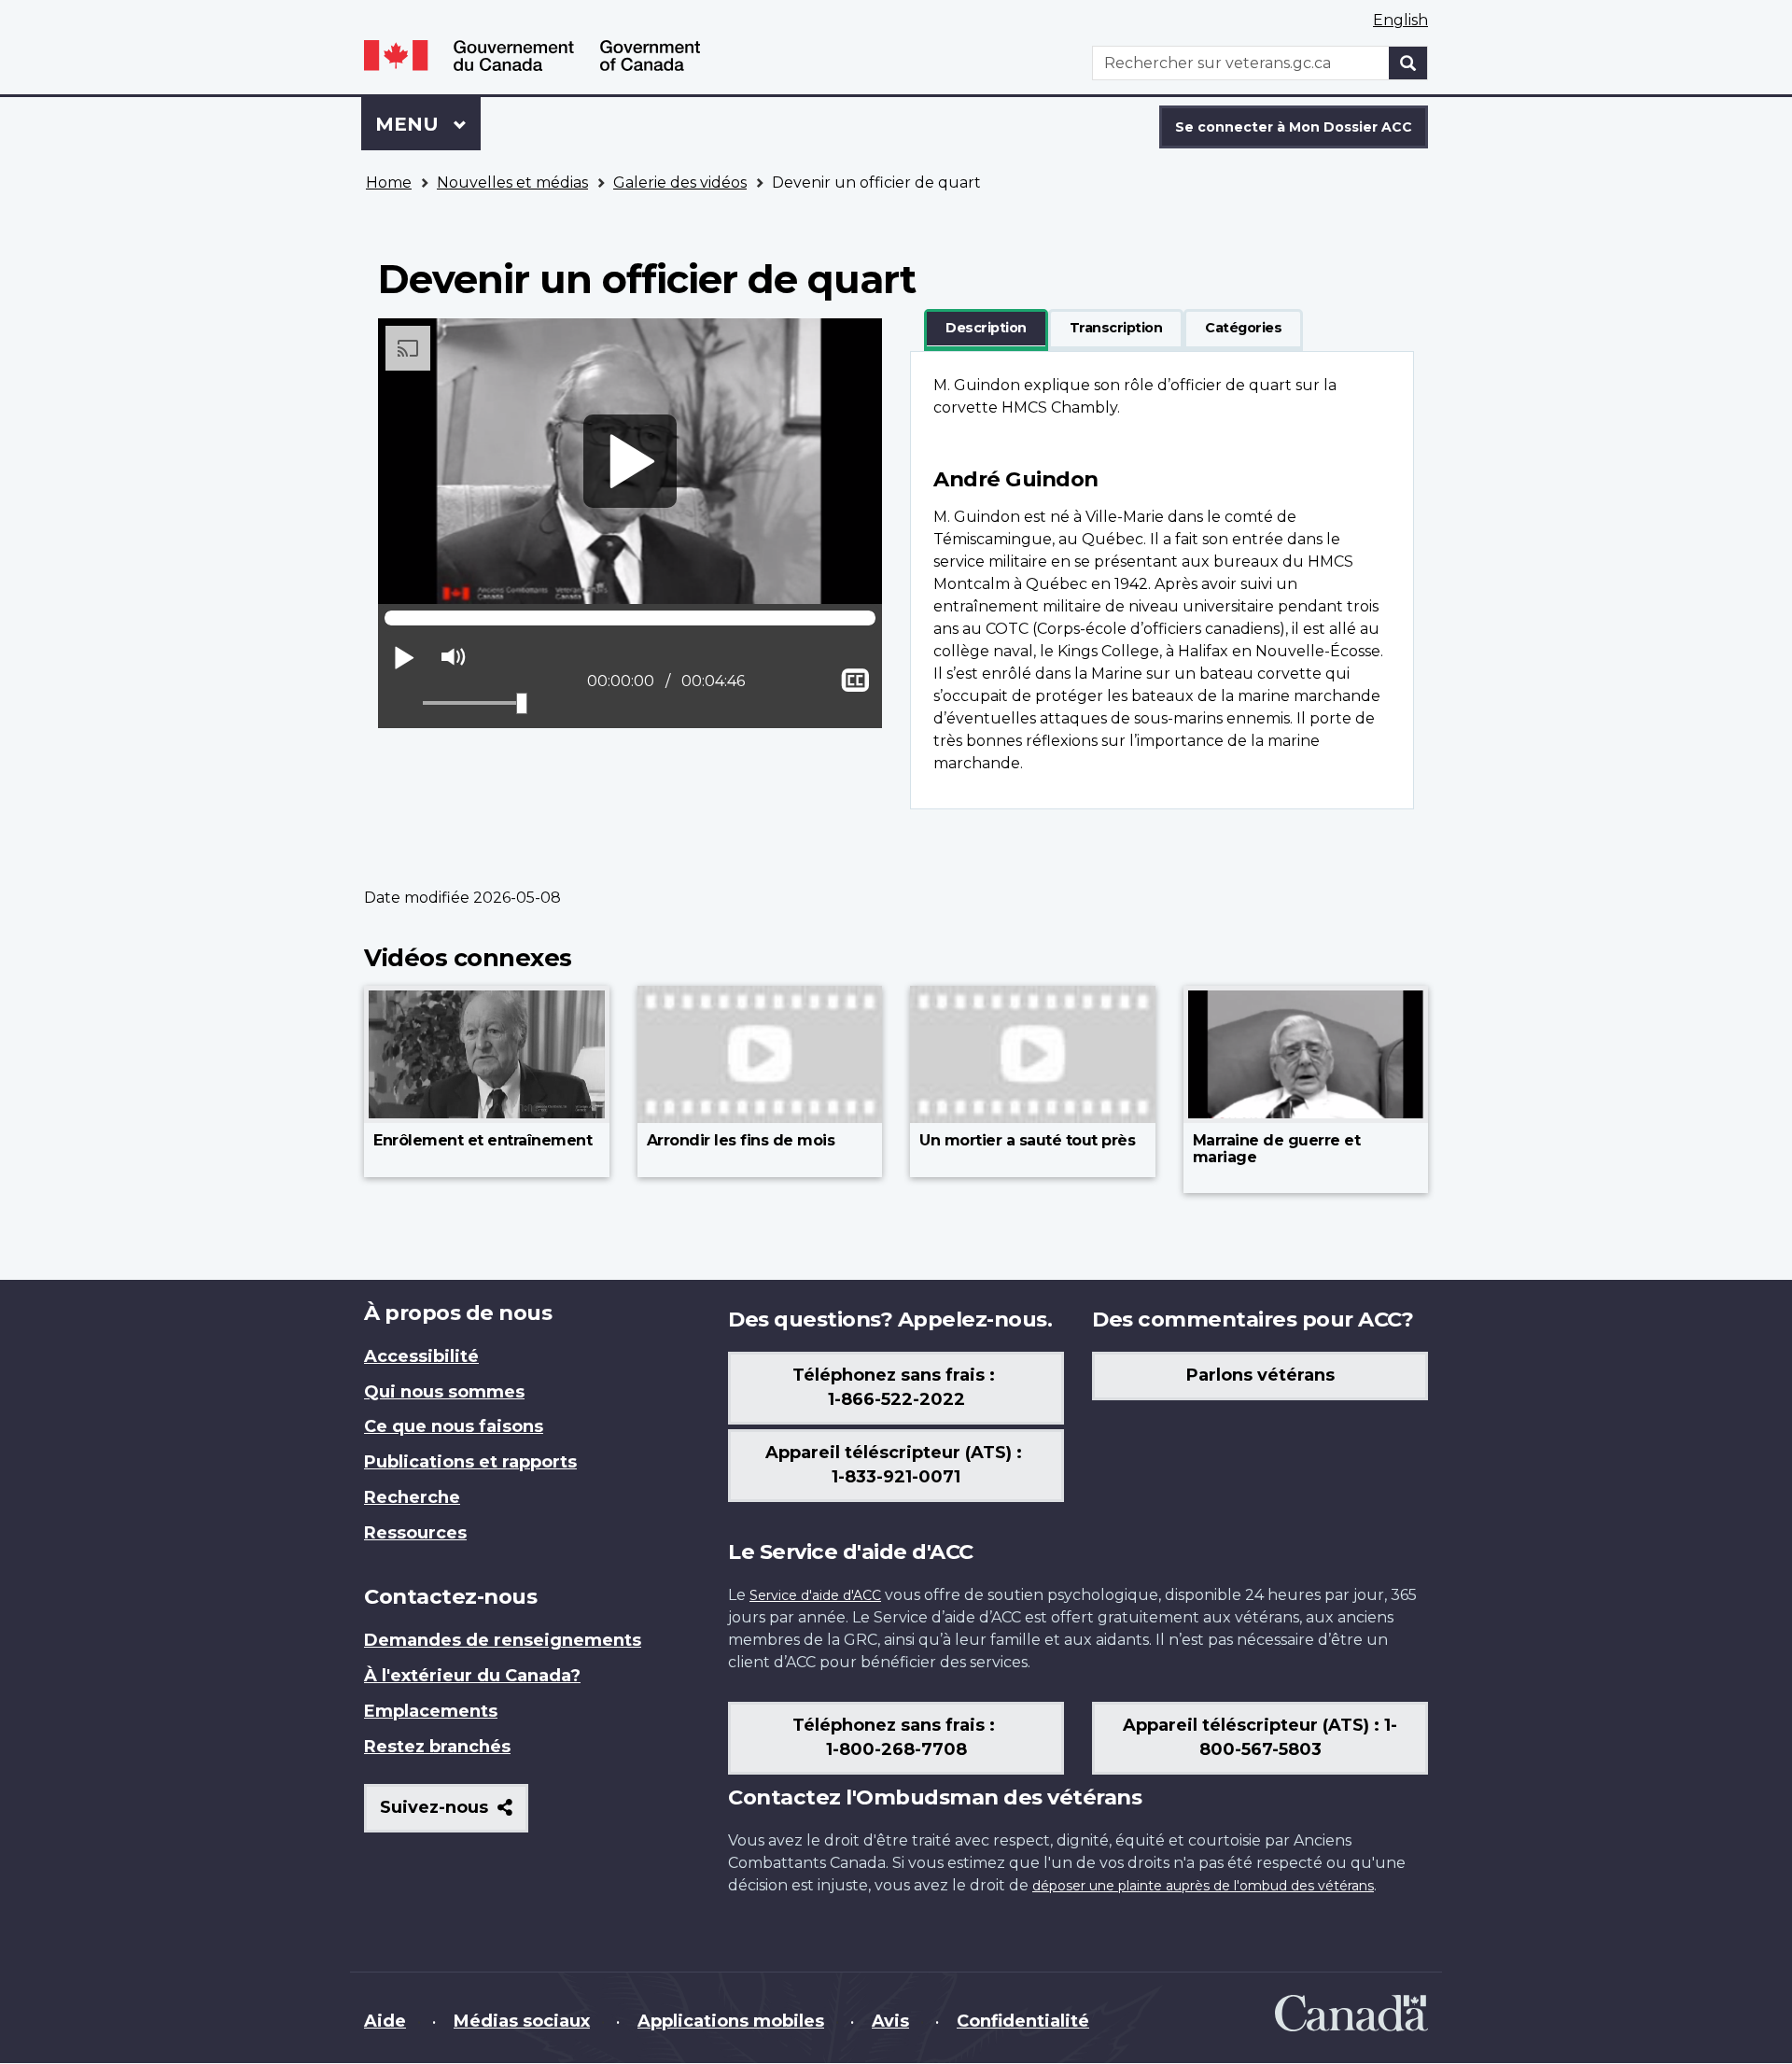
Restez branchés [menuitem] (437, 1747)
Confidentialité (1023, 2021)
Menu (428, 124)
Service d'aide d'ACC (815, 1595)
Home (389, 183)
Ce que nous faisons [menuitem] (454, 1426)
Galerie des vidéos (680, 183)
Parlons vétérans (1260, 1375)
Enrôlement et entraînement (483, 1140)
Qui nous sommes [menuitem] (444, 1392)
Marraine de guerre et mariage (1277, 1149)
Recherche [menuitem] (412, 1497)
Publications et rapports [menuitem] (470, 1462)
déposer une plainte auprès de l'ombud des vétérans (1203, 1886)
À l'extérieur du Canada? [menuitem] (472, 1676)
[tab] (986, 329)
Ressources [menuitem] (415, 1533)
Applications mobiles (731, 2021)
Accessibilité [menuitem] (421, 1356)
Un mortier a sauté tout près (1027, 1140)
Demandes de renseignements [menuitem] (503, 1640)
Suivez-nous (454, 1814)
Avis (890, 2021)
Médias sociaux (522, 2021)
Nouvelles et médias (512, 183)
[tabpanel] (1162, 580)
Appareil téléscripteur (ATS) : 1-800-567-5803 (1260, 1737)
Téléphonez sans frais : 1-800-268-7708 (896, 1737)
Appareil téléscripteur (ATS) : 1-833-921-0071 (896, 1465)
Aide (385, 2021)
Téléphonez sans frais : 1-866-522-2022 (896, 1387)
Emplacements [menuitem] (431, 1711)
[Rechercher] (1408, 63)
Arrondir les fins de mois (741, 1140)
